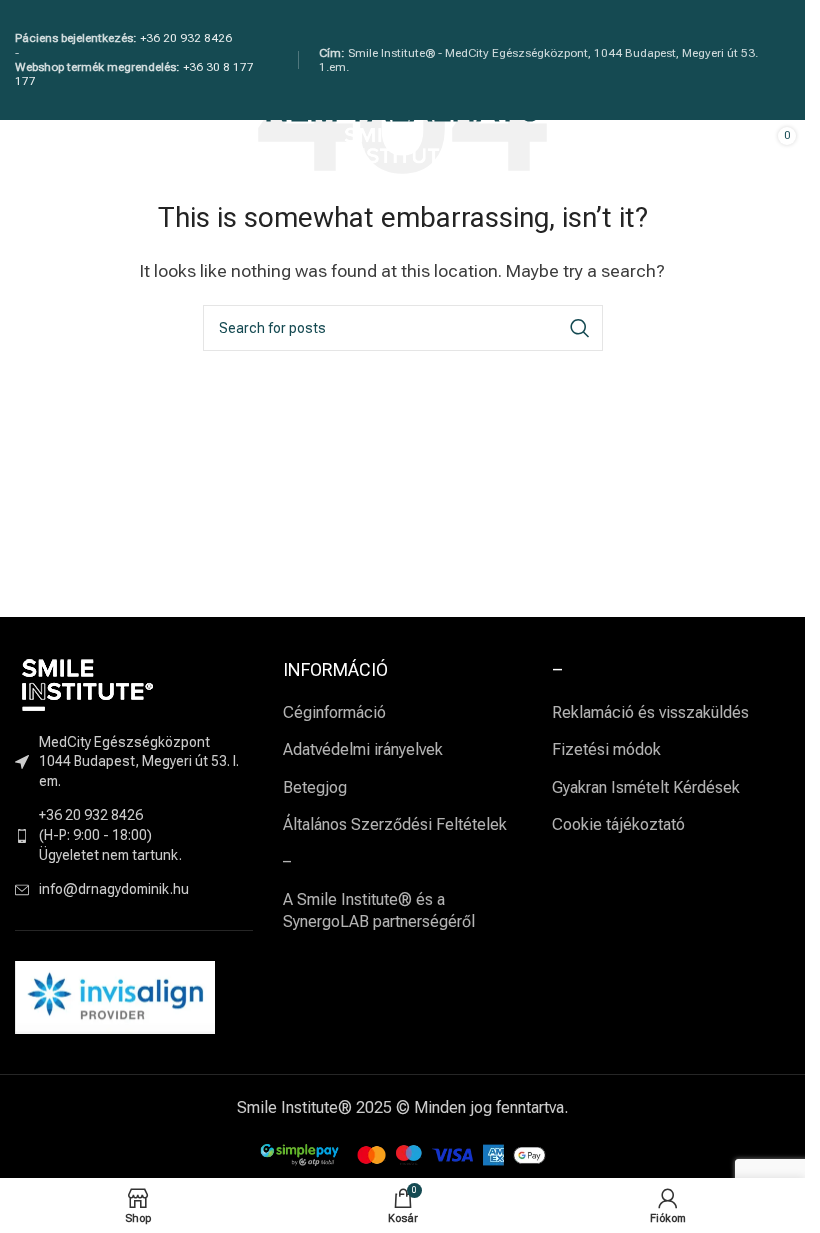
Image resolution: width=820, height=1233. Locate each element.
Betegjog (315, 787)
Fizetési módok (606, 749)
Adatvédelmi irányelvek (363, 749)
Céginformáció (334, 712)
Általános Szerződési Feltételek (395, 824)
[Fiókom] (707, 150)
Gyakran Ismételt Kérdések (646, 787)
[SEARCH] (580, 328)
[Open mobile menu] (25, 150)
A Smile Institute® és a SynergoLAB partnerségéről (379, 910)
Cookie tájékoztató (618, 824)
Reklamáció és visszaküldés (650, 712)
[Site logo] (403, 148)
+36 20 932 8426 (186, 38)
